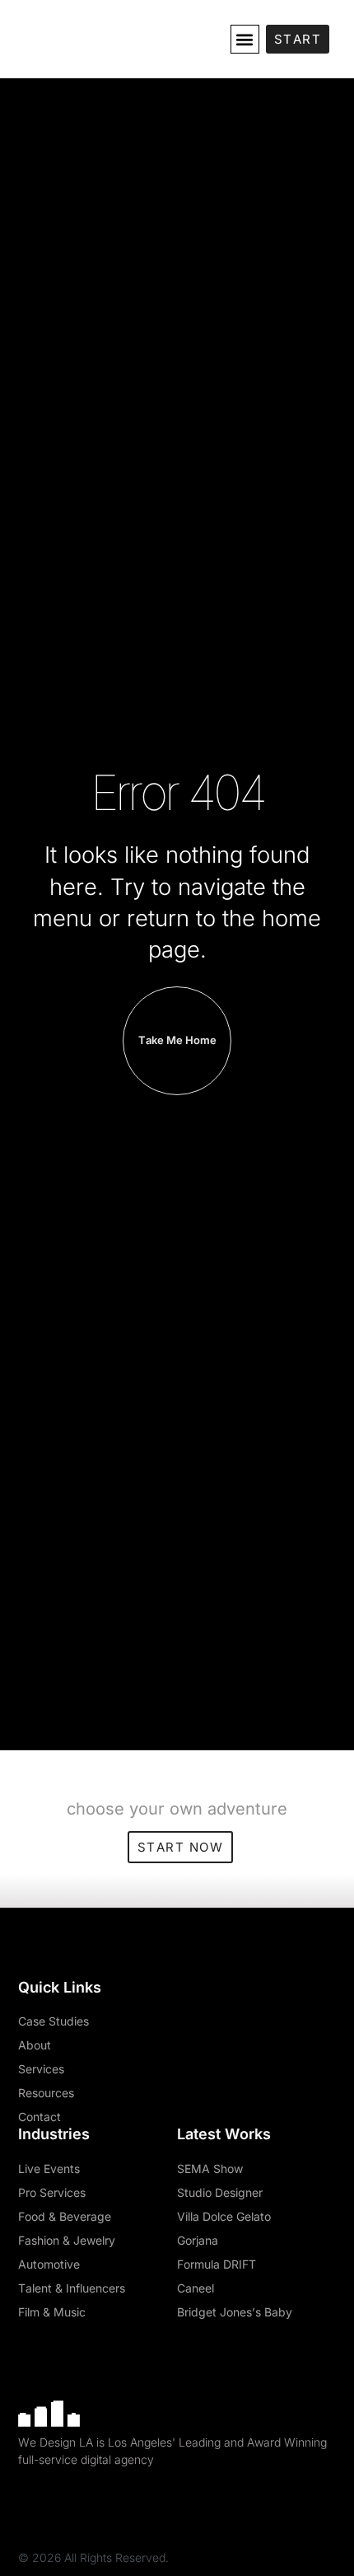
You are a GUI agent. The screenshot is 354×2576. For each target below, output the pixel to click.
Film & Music (52, 2312)
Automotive (49, 2264)
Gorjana (198, 2240)
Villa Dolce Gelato (224, 2216)
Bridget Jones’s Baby (235, 2312)
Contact (40, 2117)
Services (41, 2069)
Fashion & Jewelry (67, 2240)
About (35, 2045)
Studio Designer (220, 2192)
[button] (245, 39)
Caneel (196, 2288)
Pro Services (52, 2192)
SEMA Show (210, 2169)
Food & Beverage (65, 2216)
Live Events (49, 2169)
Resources (46, 2093)
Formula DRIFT (217, 2264)
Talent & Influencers (72, 2288)
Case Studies (54, 2021)
